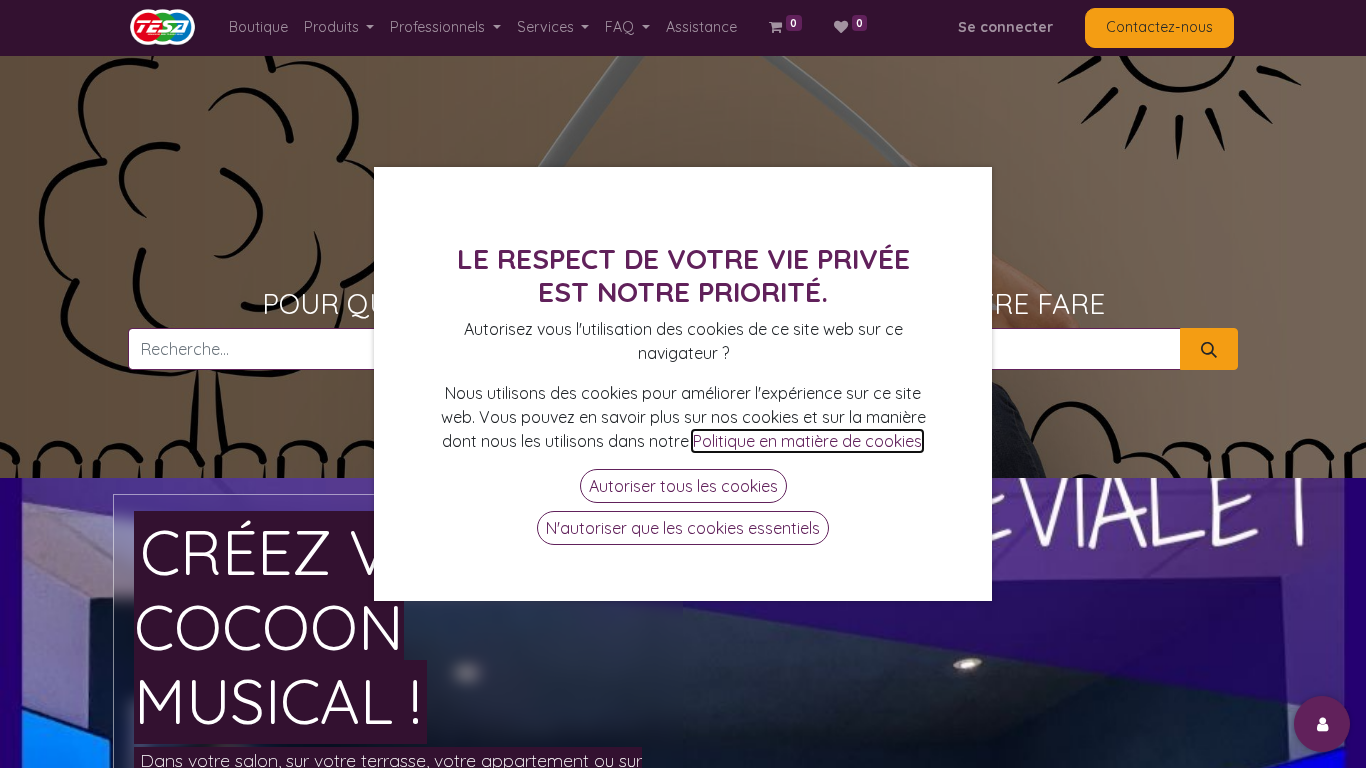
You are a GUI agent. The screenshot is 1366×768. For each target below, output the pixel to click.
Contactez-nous (1159, 27)
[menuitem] (258, 27)
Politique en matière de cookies (807, 441)
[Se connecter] (1322, 724)
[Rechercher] (1209, 349)
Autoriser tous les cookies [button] (683, 486)
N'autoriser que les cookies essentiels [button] (683, 528)
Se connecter (1005, 27)
